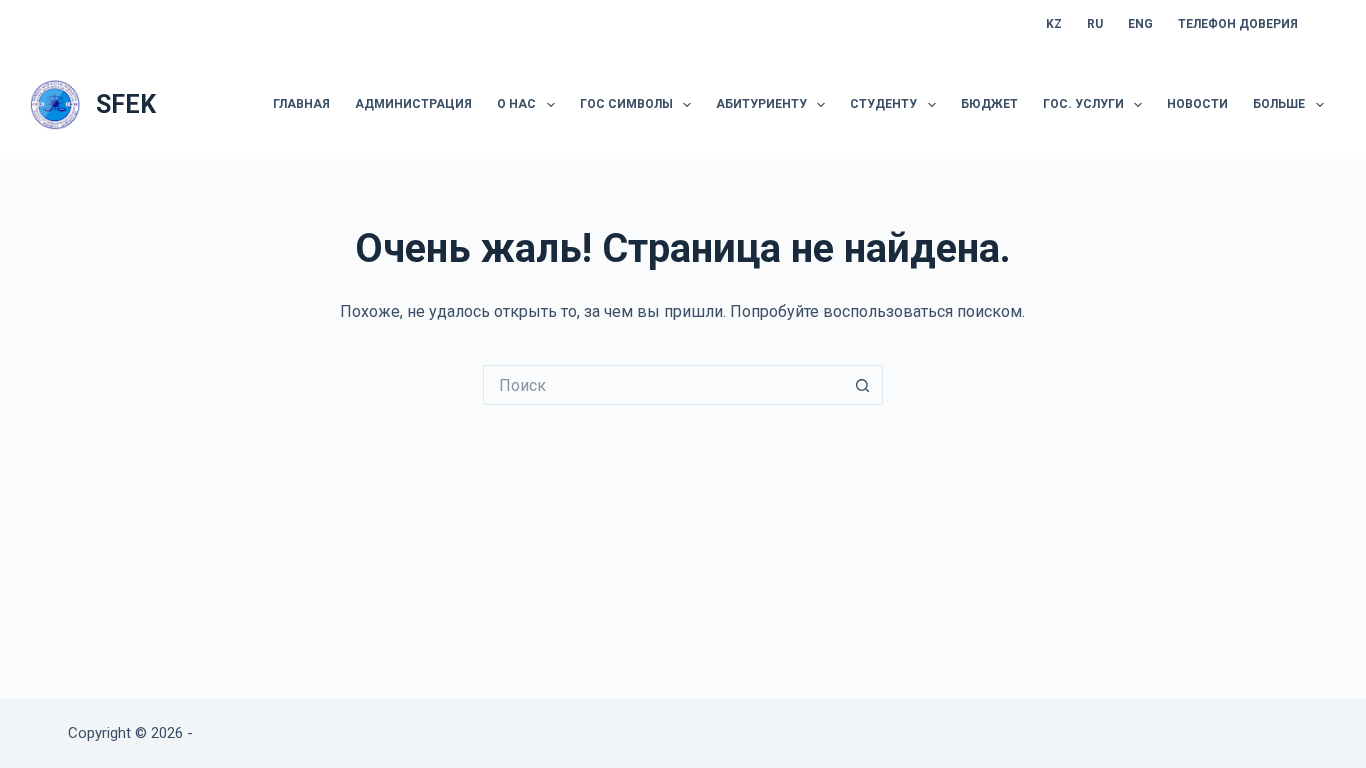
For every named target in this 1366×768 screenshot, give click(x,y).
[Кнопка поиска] (863, 385)
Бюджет (989, 104)
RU (1095, 24)
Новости (1197, 104)
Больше (1279, 104)
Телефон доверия (1238, 24)
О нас (516, 104)
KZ (1054, 24)
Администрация (413, 104)
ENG (1140, 24)
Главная (301, 104)
